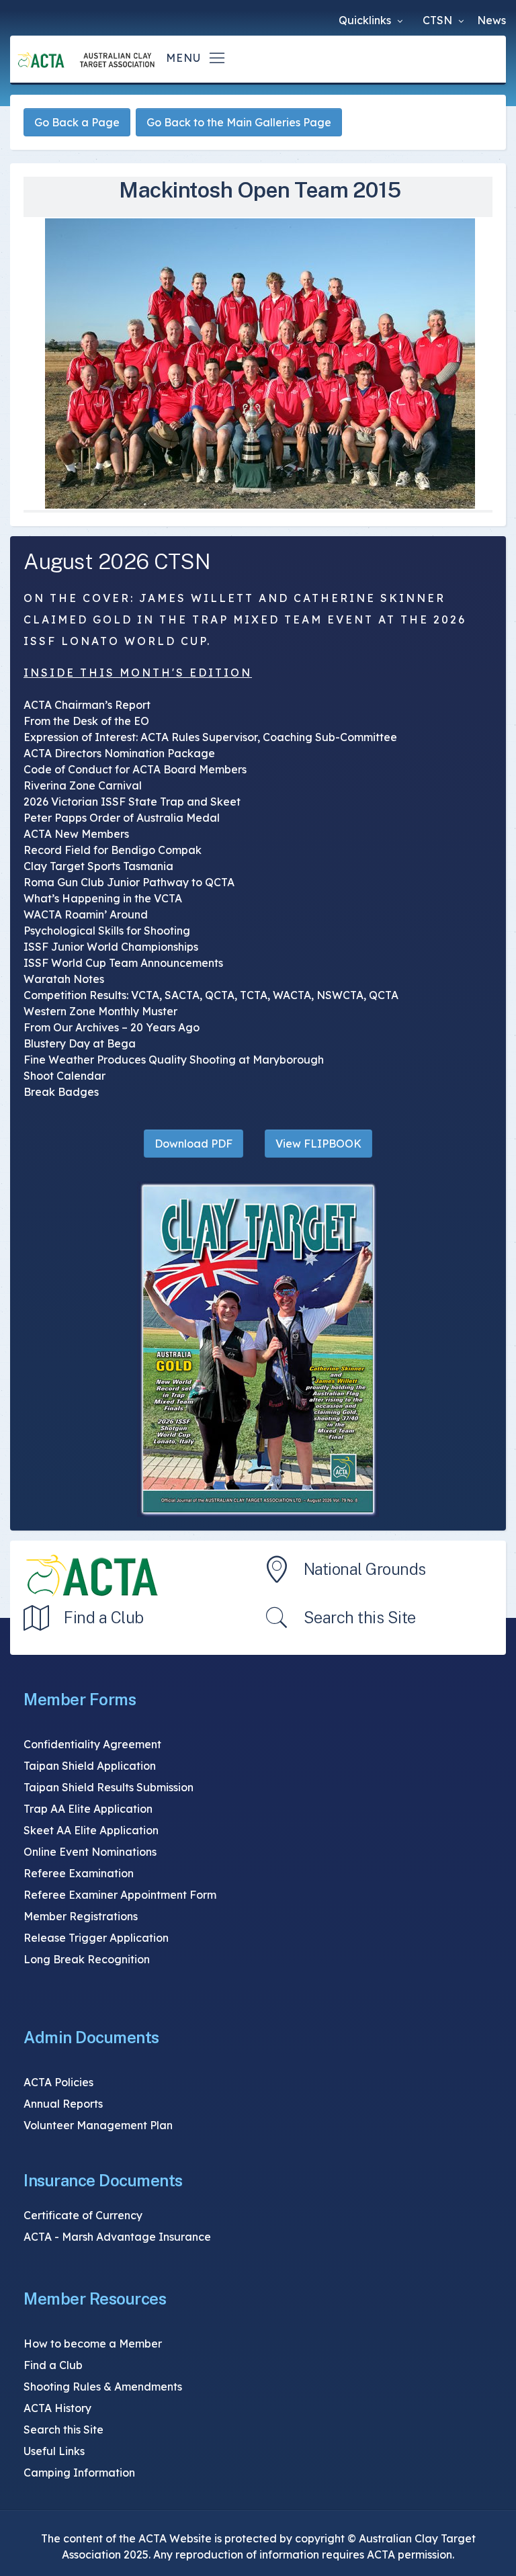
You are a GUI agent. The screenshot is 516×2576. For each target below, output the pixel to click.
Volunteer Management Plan (98, 2125)
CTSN (439, 20)
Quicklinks (366, 20)
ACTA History (57, 2408)
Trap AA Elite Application (88, 1809)
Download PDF (193, 1144)
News (491, 20)
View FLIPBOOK (318, 1144)
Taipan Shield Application (90, 1766)
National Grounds (365, 1569)
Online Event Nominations (90, 1852)
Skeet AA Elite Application (91, 1830)
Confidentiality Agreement (92, 1744)
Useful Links (54, 2451)
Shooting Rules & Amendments (103, 2387)
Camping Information (79, 2473)
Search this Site (360, 1617)
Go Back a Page (77, 122)
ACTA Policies (58, 2082)
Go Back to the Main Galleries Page (239, 122)
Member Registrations (81, 1916)
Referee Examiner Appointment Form (120, 1895)
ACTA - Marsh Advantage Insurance (117, 2237)
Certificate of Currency (83, 2215)
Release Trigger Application (96, 1938)
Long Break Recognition (87, 1959)
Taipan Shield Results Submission (109, 1787)
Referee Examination (79, 1873)
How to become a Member (93, 2344)
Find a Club (104, 1617)
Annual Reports (63, 2104)
